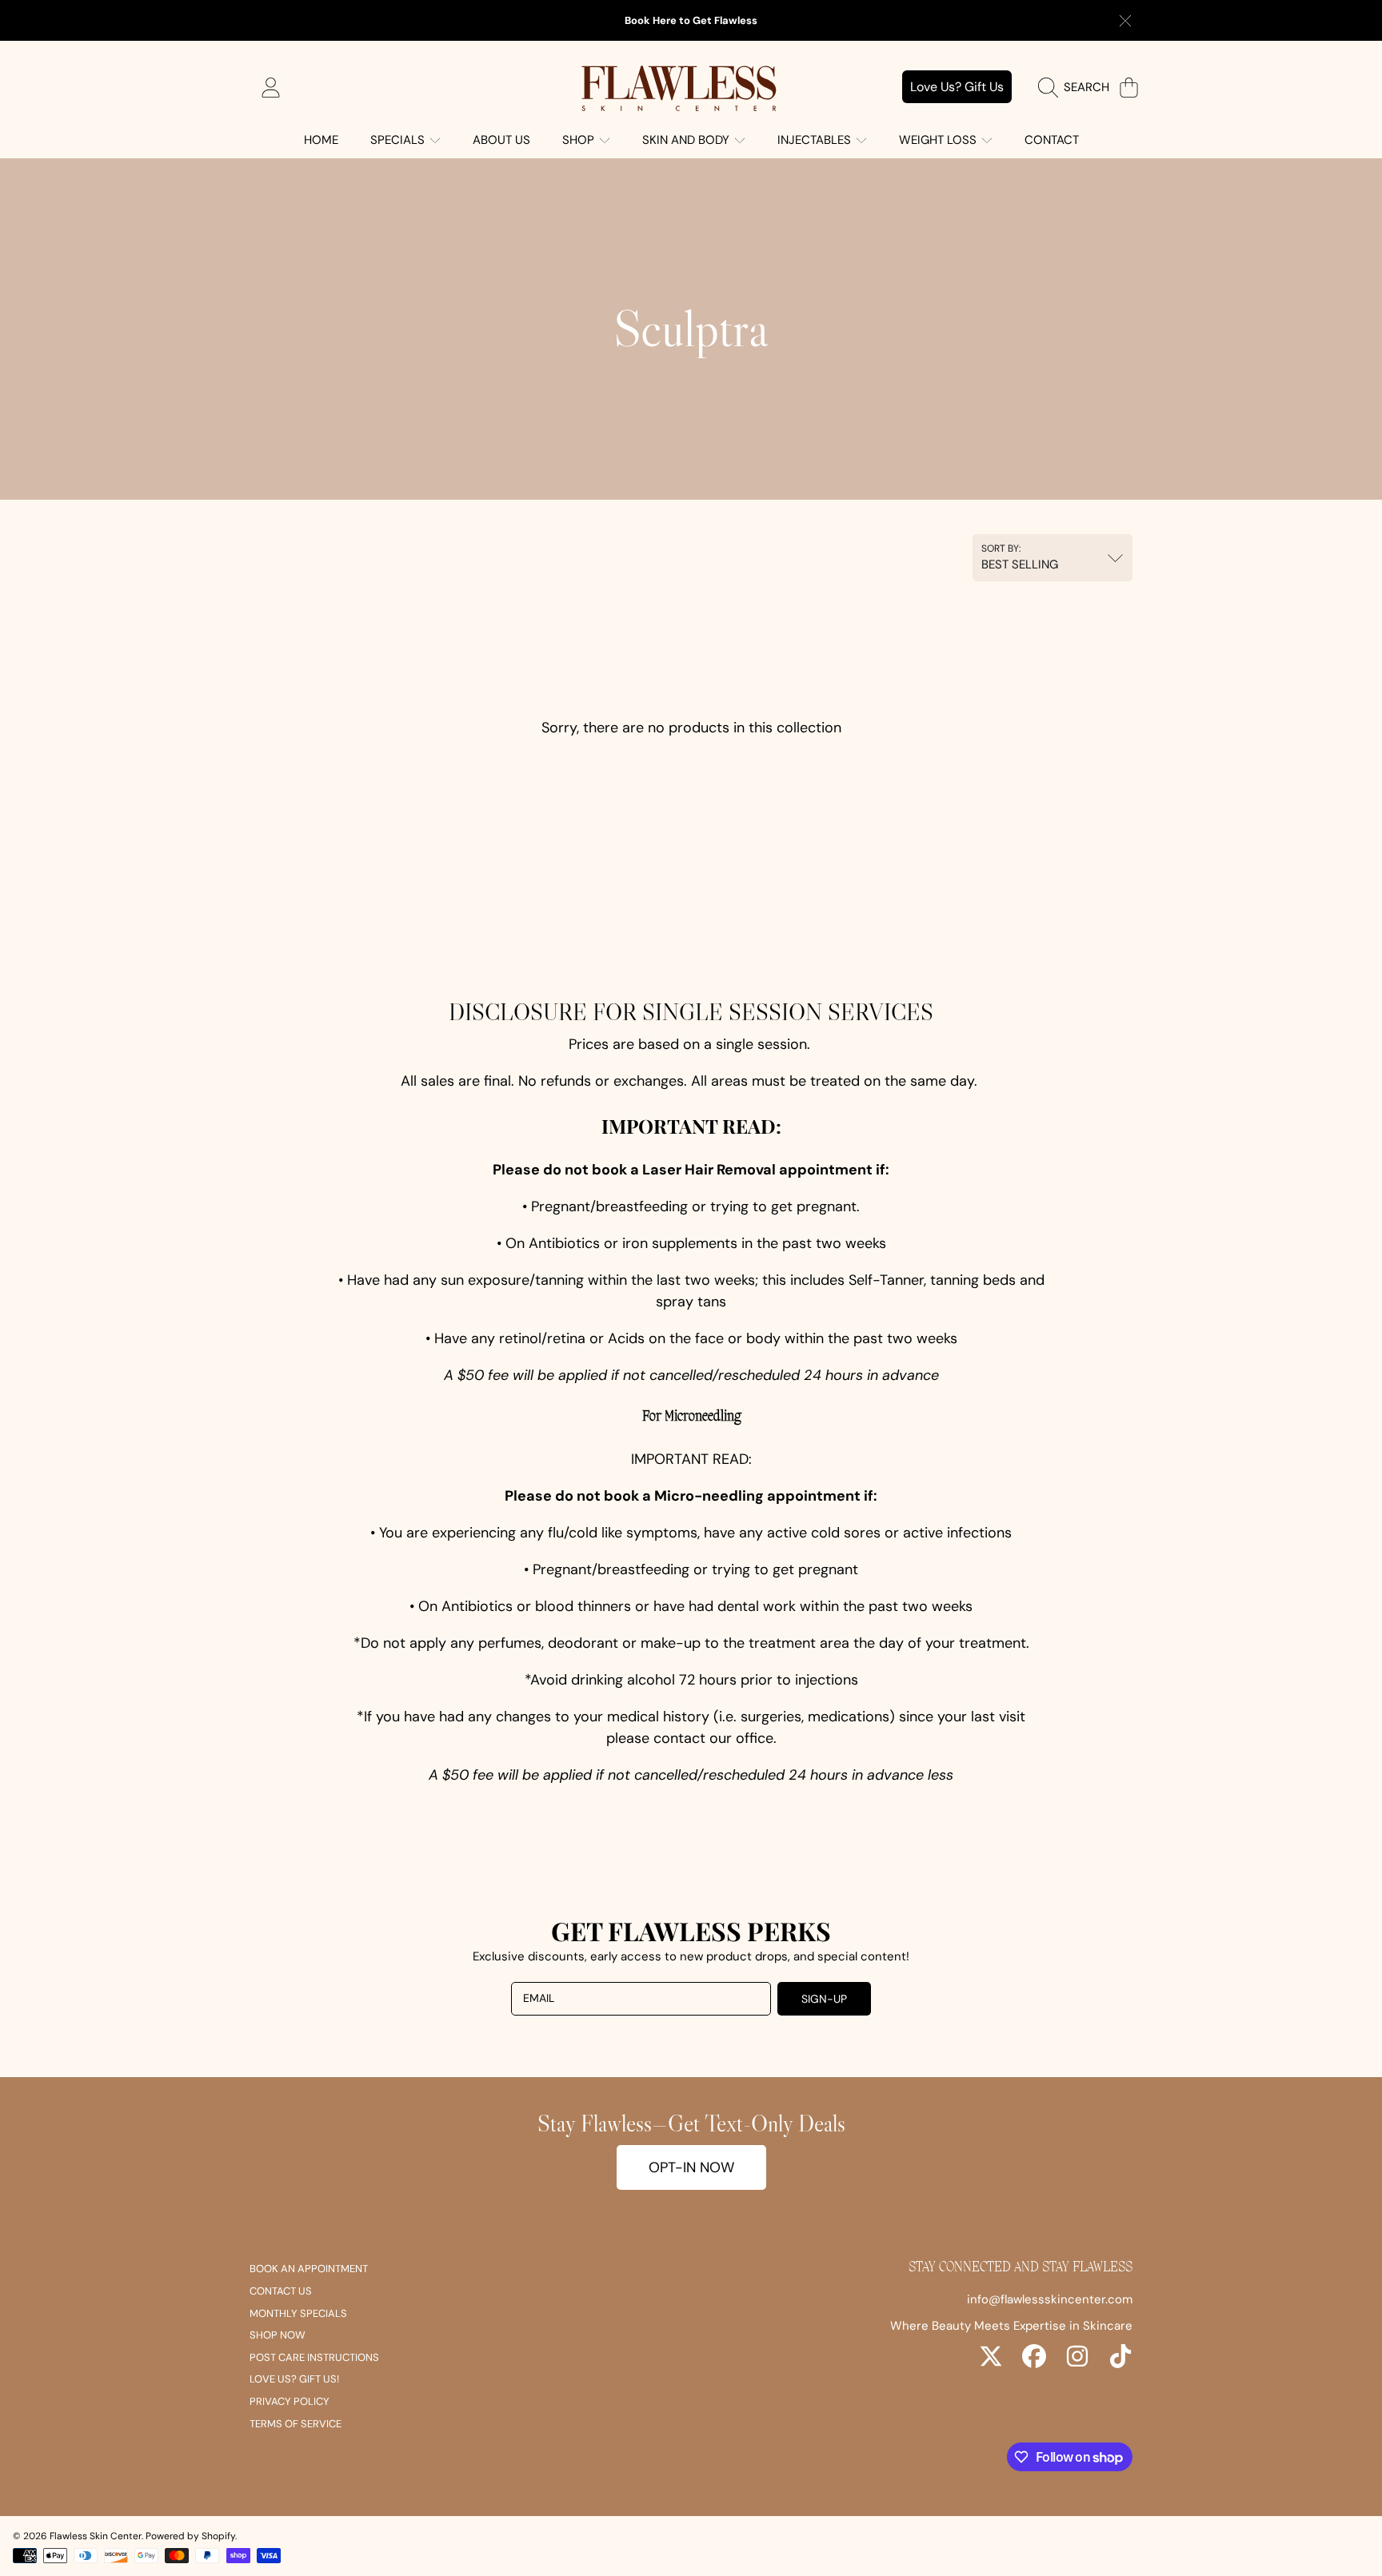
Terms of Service (296, 2424)
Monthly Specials (298, 2313)
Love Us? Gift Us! (294, 2379)
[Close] (1125, 21)
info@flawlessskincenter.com (1050, 2299)
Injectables (816, 140)
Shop (580, 140)
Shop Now (278, 2335)
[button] (1078, 87)
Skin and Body (687, 140)
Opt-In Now (691, 2167)
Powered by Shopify (190, 2536)
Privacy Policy (290, 2401)
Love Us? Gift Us (957, 87)
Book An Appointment (309, 2269)
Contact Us (281, 2291)
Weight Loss (939, 140)
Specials (399, 140)
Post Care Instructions (314, 2357)
